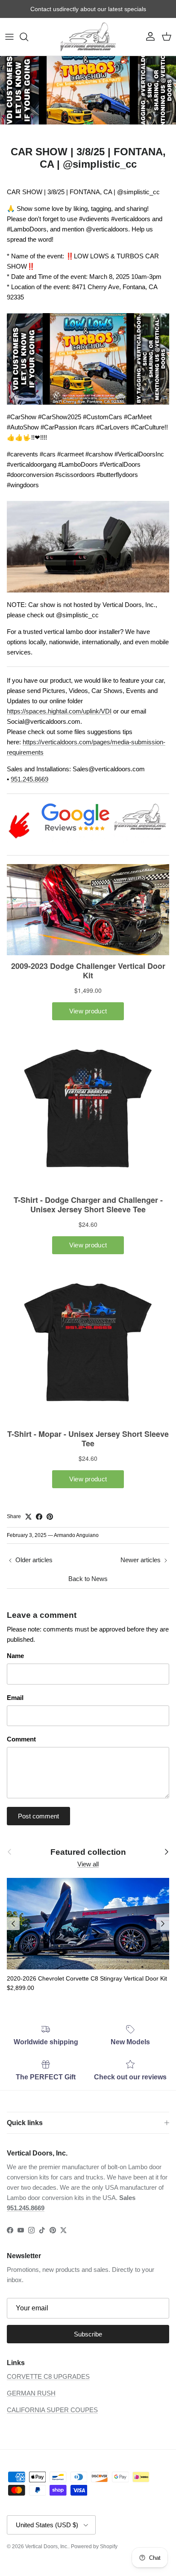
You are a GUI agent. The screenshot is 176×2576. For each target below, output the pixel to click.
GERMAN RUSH (31, 2393)
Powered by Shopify (94, 2546)
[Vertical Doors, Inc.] (88, 37)
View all (88, 1864)
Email (15, 1698)
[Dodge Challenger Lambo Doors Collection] (88, 594)
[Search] (28, 37)
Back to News (88, 1579)
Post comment (38, 1816)
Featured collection (88, 1852)
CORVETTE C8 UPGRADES (48, 2376)
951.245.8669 (29, 779)
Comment (21, 1739)
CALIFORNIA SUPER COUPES (52, 2410)
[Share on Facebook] (39, 1517)
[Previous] (13, 1924)
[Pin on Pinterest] (50, 1517)
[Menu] (9, 37)
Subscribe (88, 2334)
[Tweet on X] (28, 1517)
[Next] (163, 1924)
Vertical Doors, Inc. (47, 2546)
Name (15, 1656)
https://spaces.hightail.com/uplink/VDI (59, 711)
